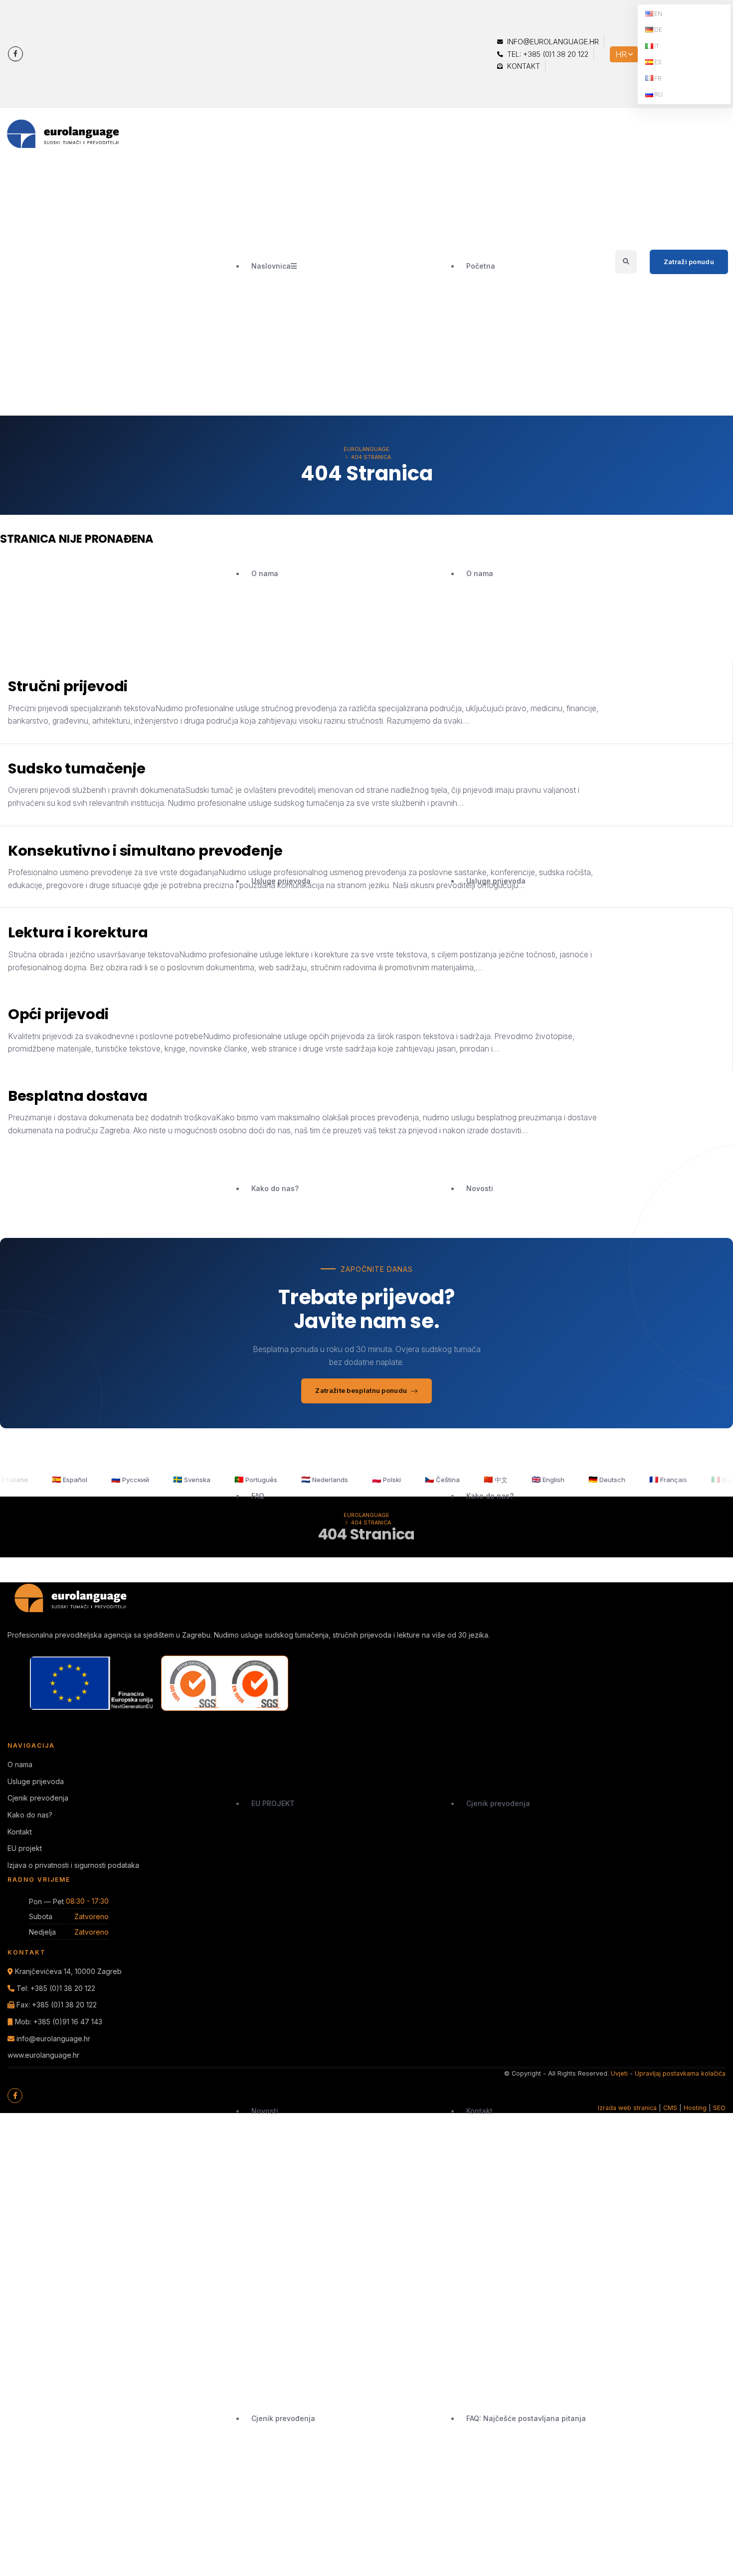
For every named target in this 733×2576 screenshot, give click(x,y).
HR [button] (621, 54)
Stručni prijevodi (68, 686)
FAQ (258, 1496)
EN (658, 14)
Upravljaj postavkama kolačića (680, 2073)
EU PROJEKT (273, 1803)
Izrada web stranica (627, 2108)
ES (658, 62)
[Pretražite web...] (626, 261)
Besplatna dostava (78, 1096)
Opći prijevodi (58, 1014)
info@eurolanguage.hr (552, 42)
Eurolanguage (366, 449)
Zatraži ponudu (689, 262)
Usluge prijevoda (281, 881)
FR (658, 78)
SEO (719, 2108)
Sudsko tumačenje (77, 768)
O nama (265, 573)
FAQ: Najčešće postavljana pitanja (526, 2418)
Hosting (695, 2108)
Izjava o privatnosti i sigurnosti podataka (73, 1865)
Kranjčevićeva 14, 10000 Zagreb (68, 1971)
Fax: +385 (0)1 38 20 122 (57, 2005)
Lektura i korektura (78, 932)
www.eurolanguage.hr (43, 2055)
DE (658, 30)
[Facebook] (15, 54)
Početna (481, 266)
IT (657, 46)
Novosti (265, 2111)
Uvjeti (619, 2073)
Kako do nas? (275, 1188)
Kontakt (523, 66)
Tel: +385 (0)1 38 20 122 (547, 54)
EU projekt (25, 1848)
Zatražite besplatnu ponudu (361, 1390)
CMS (670, 2108)
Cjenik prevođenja (283, 2418)
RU (658, 94)
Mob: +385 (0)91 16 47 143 (59, 2022)
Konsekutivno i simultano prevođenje (145, 851)
